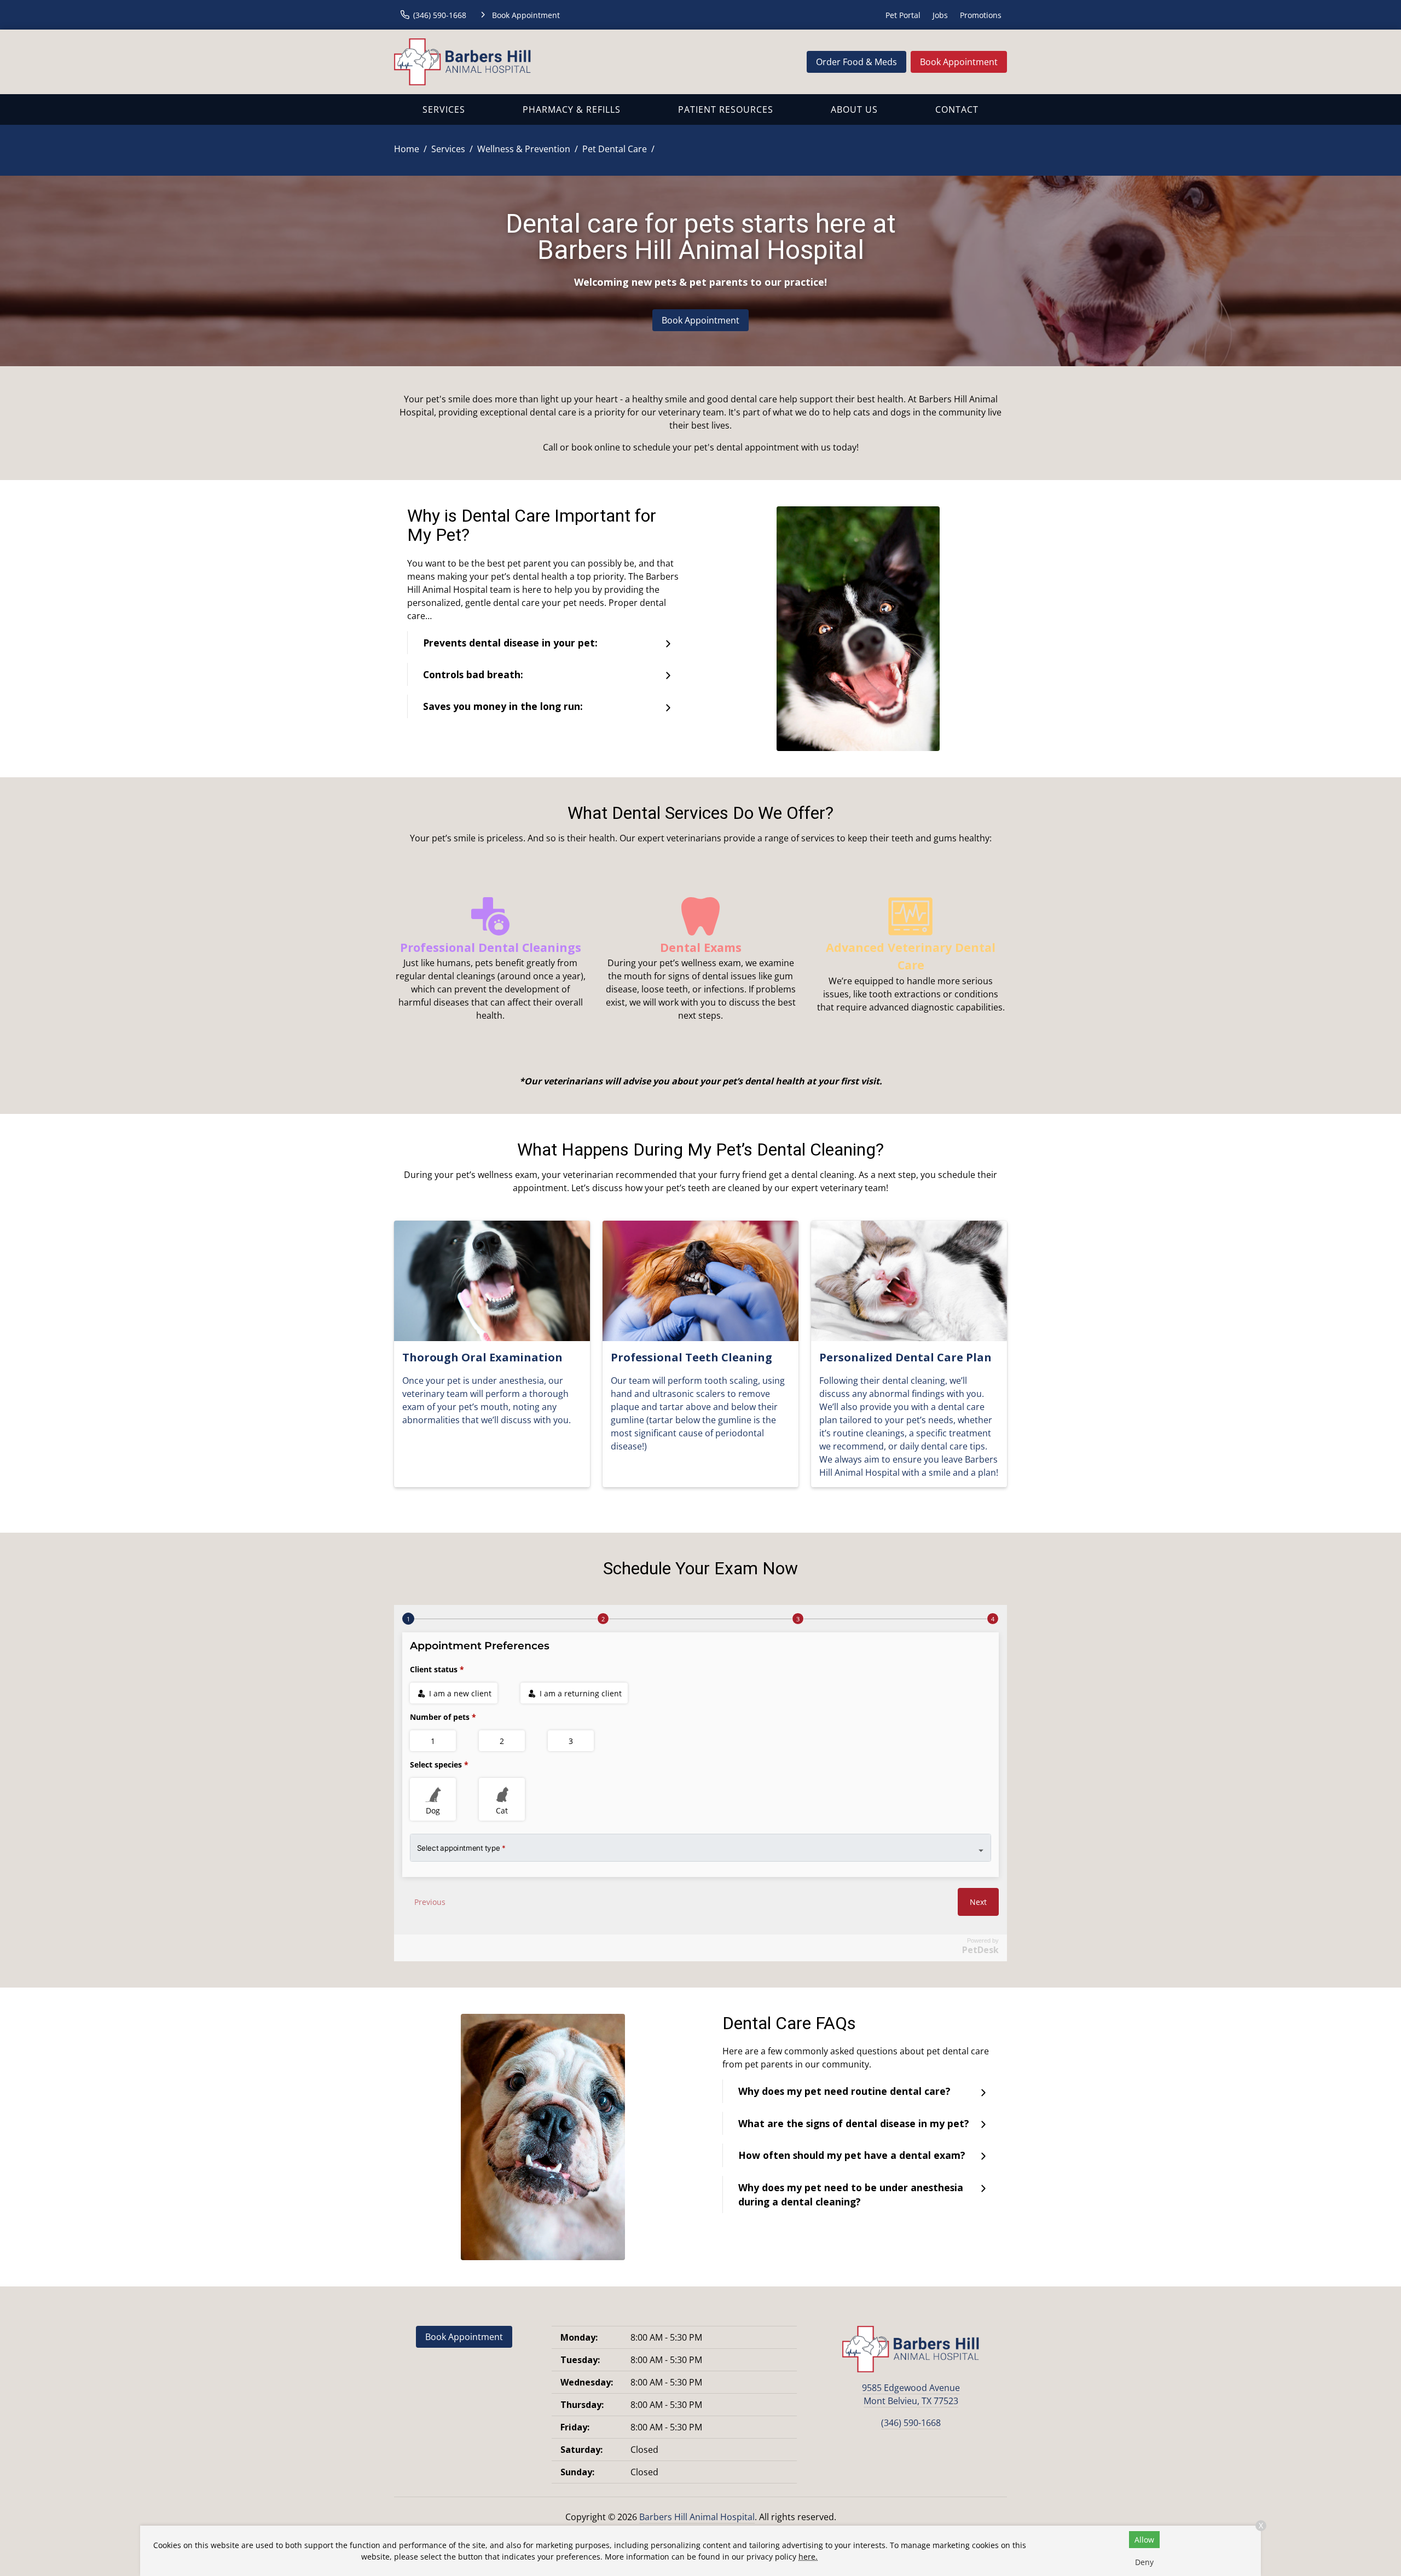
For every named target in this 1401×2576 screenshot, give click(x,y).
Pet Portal (903, 15)
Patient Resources (726, 109)
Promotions (981, 15)
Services (444, 109)
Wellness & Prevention (524, 149)
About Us (854, 109)
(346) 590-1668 (911, 2423)
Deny (1144, 2562)
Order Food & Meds (856, 62)
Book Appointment (959, 62)
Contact (957, 109)
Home (407, 149)
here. (808, 2557)
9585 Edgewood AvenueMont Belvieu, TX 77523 (911, 2394)
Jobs (940, 15)
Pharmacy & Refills (572, 109)
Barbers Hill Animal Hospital (697, 2517)
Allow (1144, 2540)
